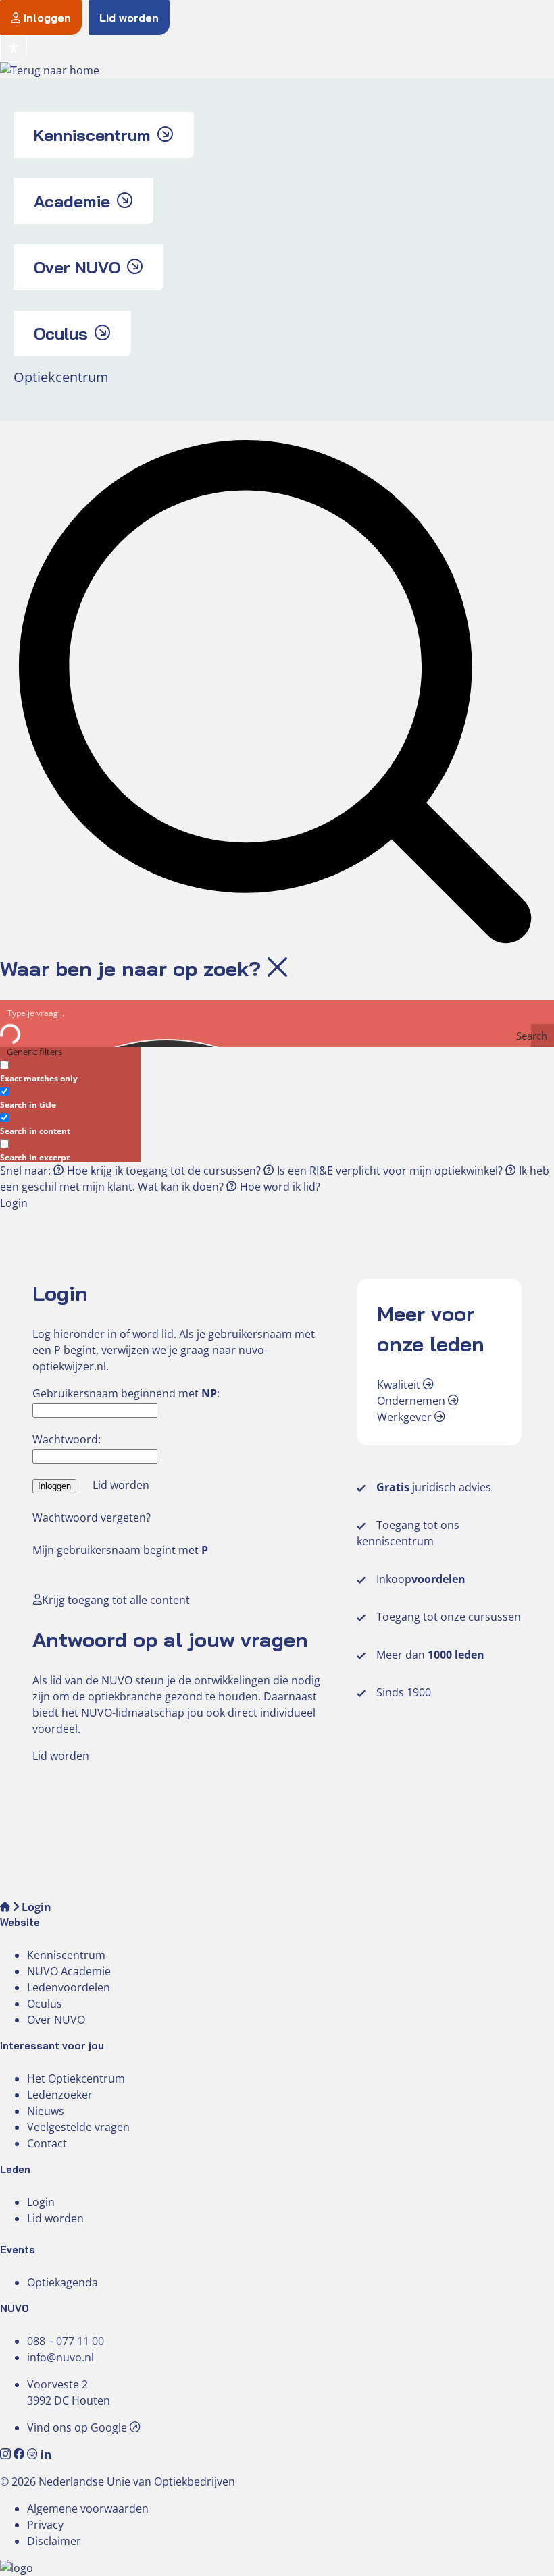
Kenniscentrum (66, 1955)
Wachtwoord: (67, 1439)
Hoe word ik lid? (279, 1187)
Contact (47, 2143)
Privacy (45, 2525)
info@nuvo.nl (60, 2357)
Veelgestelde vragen (78, 2127)
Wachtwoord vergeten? (92, 1518)
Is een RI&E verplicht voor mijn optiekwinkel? (390, 1171)
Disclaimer (54, 2541)
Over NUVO (56, 2020)
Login (41, 2202)
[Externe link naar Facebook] (20, 2454)
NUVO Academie (69, 1971)
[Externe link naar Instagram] (7, 2454)
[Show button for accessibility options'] (14, 49)
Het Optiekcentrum (76, 2078)
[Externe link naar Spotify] (34, 2454)
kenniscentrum (395, 1541)
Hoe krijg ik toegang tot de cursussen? (164, 1171)
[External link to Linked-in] (46, 2454)
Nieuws (46, 2111)
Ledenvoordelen (69, 1987)
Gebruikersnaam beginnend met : (126, 1393)
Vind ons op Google (78, 2427)
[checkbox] (68, 1070)
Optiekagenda (62, 2282)
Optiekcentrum (61, 377)
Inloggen (47, 18)
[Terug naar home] (50, 70)
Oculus (45, 2004)
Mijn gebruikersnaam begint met (120, 1550)
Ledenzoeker (60, 2095)
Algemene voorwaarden (88, 2508)
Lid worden (129, 18)
